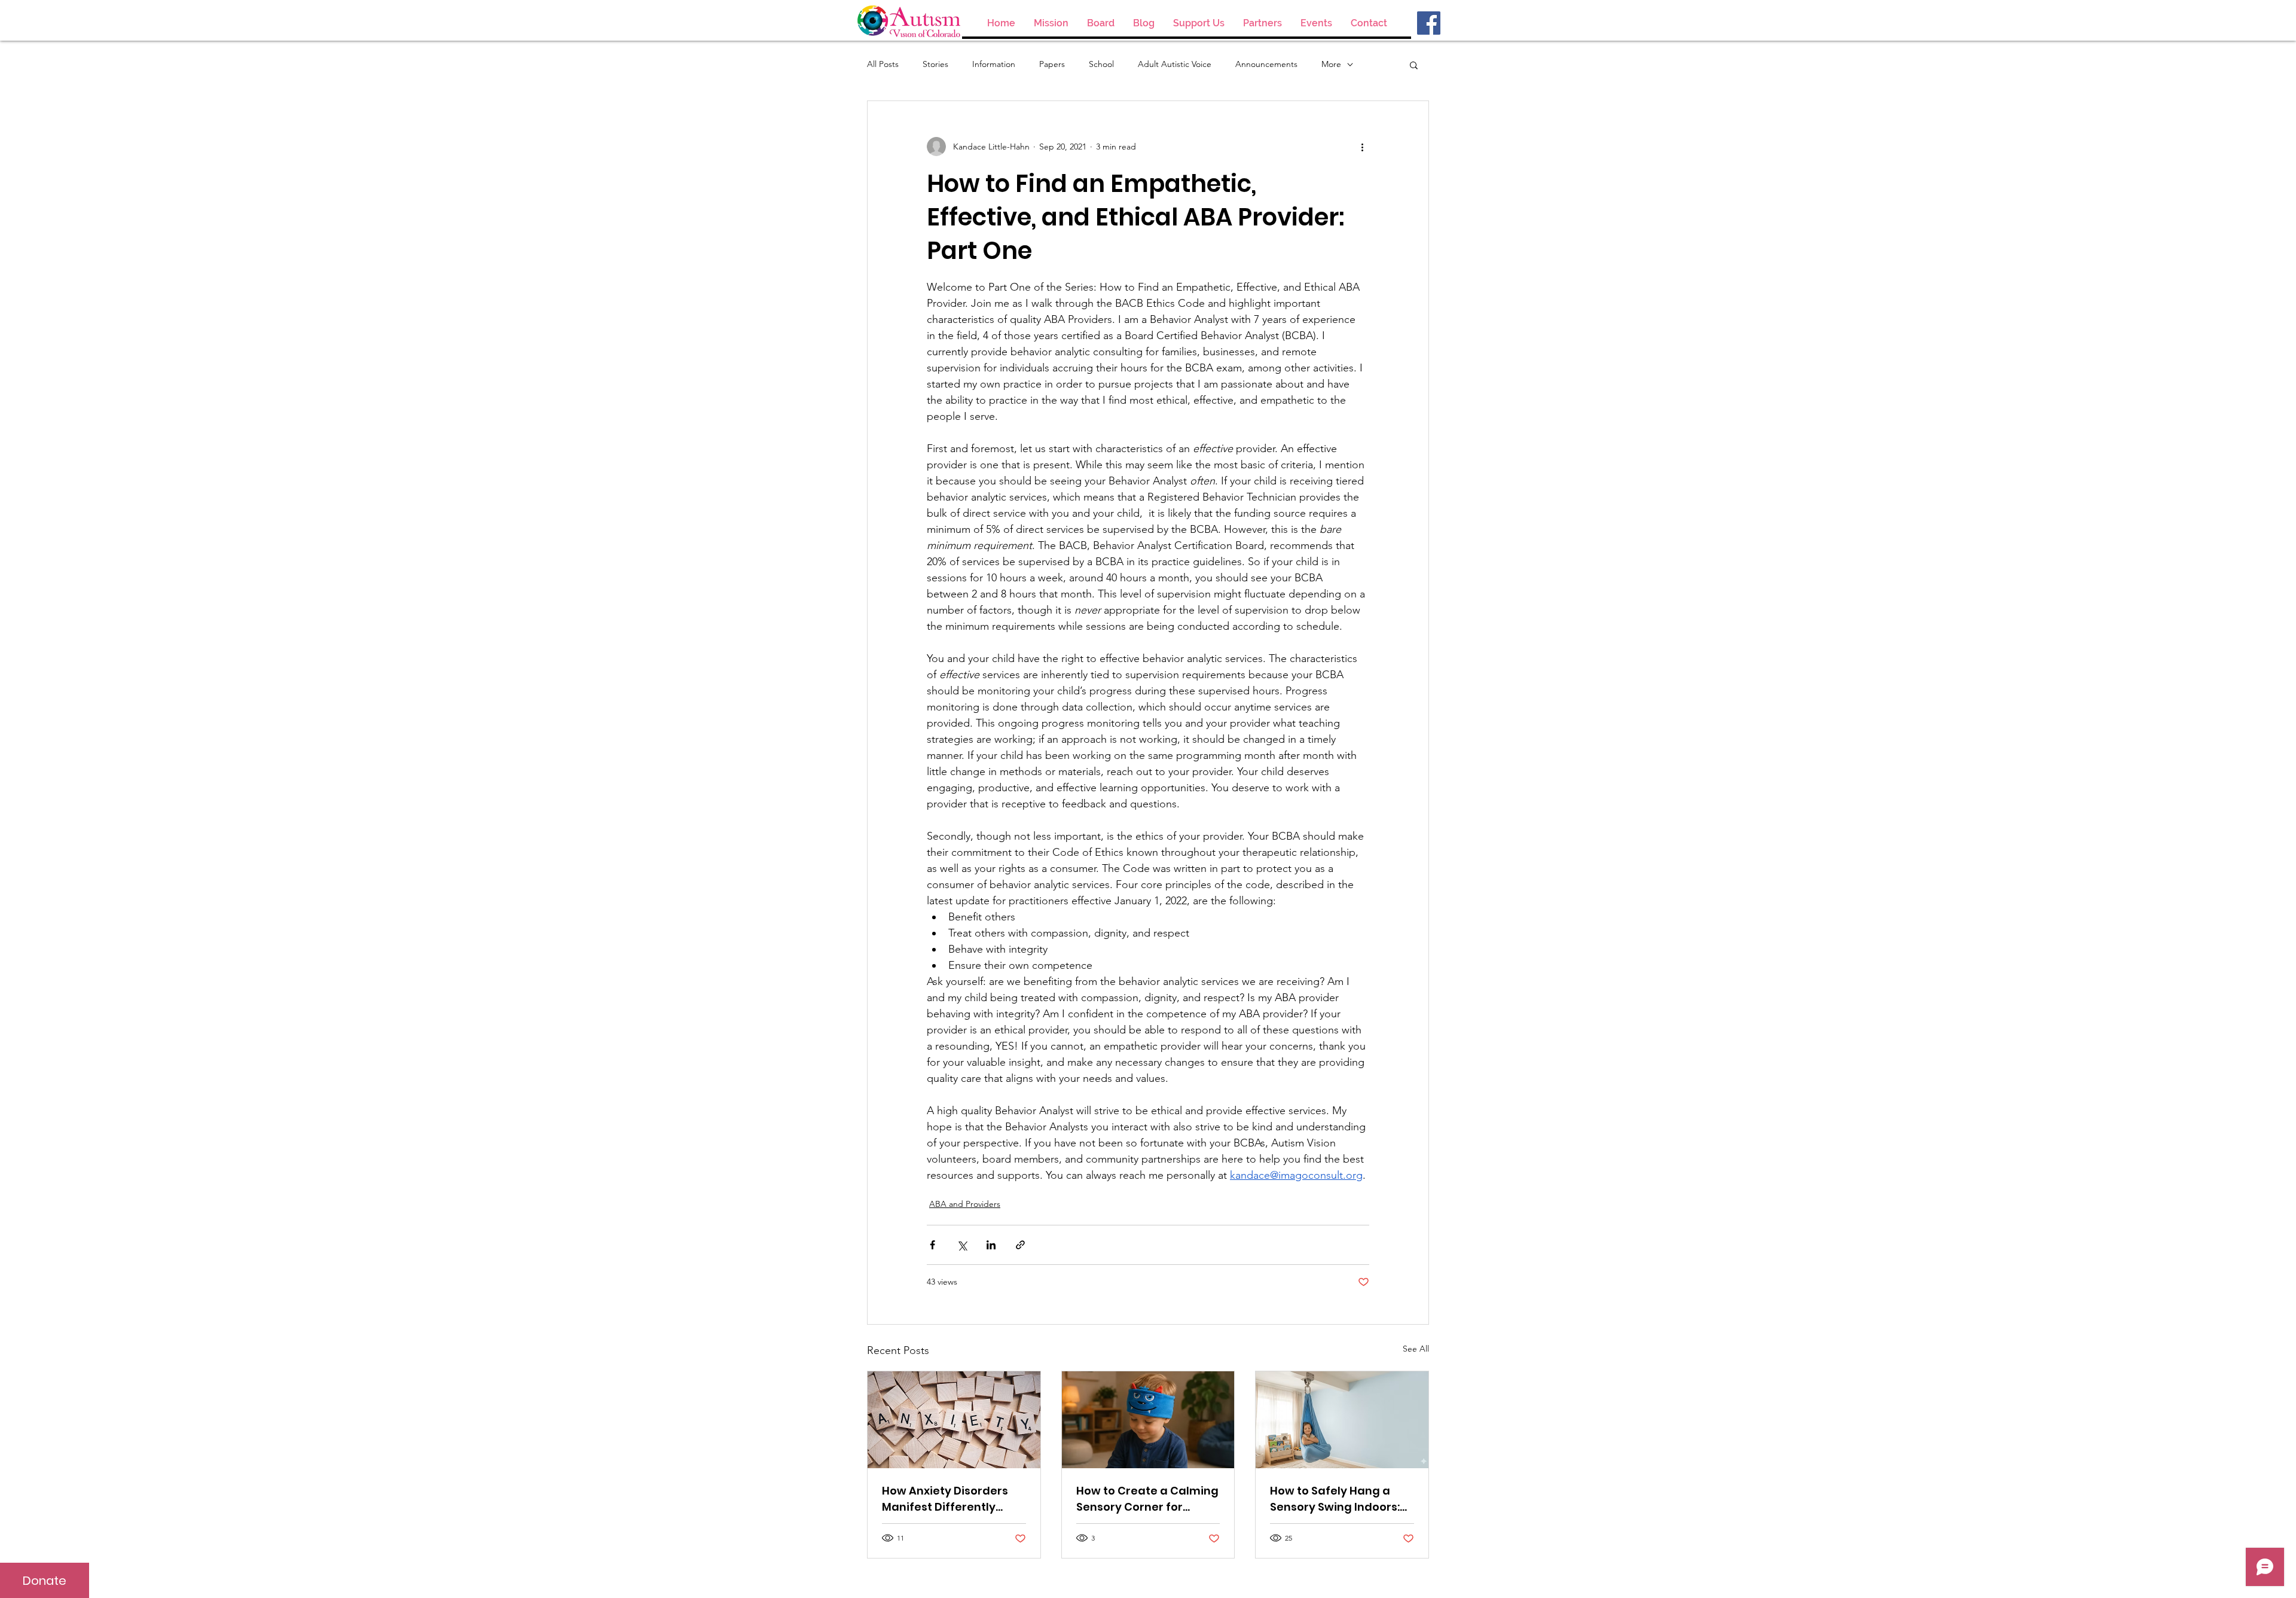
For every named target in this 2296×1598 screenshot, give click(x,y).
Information (994, 64)
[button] (1414, 65)
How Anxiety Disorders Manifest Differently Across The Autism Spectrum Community (945, 1499)
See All (1416, 1349)
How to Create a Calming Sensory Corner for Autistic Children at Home (1147, 1499)
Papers (1052, 64)
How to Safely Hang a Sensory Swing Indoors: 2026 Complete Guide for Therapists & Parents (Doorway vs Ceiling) (1340, 1499)
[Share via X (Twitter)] (962, 1245)
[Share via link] (1020, 1245)
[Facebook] (1429, 23)
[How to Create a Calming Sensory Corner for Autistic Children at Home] (1148, 1420)
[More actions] (1362, 147)
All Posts (883, 64)
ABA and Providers (965, 1204)
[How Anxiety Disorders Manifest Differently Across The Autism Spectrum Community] (954, 1420)
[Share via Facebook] (932, 1245)
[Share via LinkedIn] (991, 1245)
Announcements (1266, 64)
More (1331, 64)
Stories (935, 64)
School (1101, 64)
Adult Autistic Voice (1175, 64)
